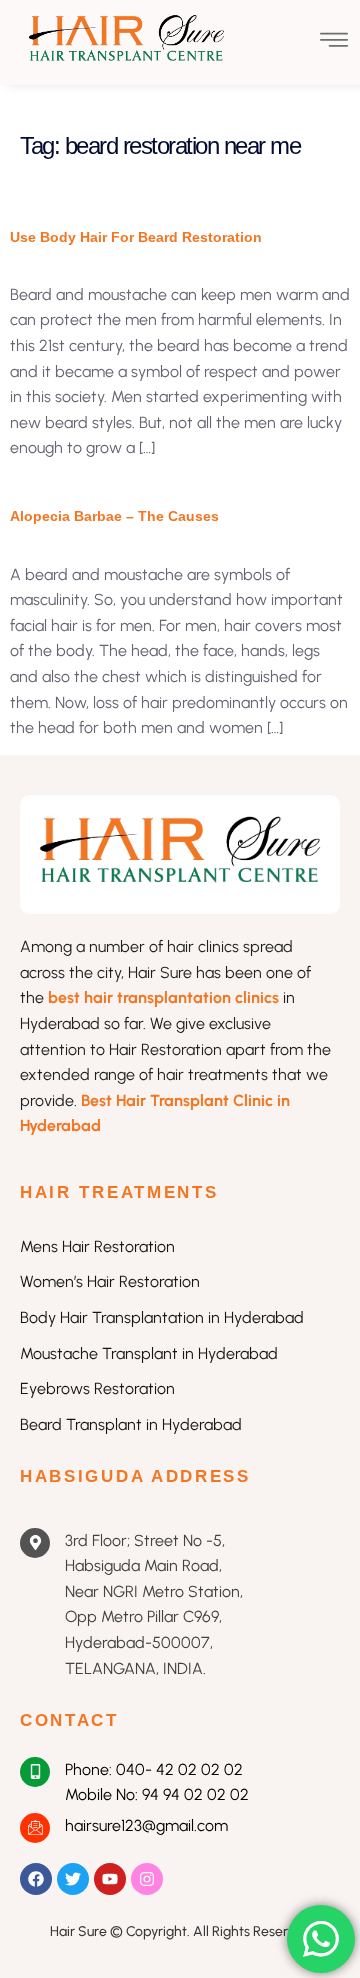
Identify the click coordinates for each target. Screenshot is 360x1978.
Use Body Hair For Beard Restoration (136, 237)
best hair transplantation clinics (165, 997)
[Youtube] (110, 1879)
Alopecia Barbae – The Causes (114, 516)
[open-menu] (334, 42)
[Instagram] (147, 1879)
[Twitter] (73, 1879)
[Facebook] (36, 1879)
